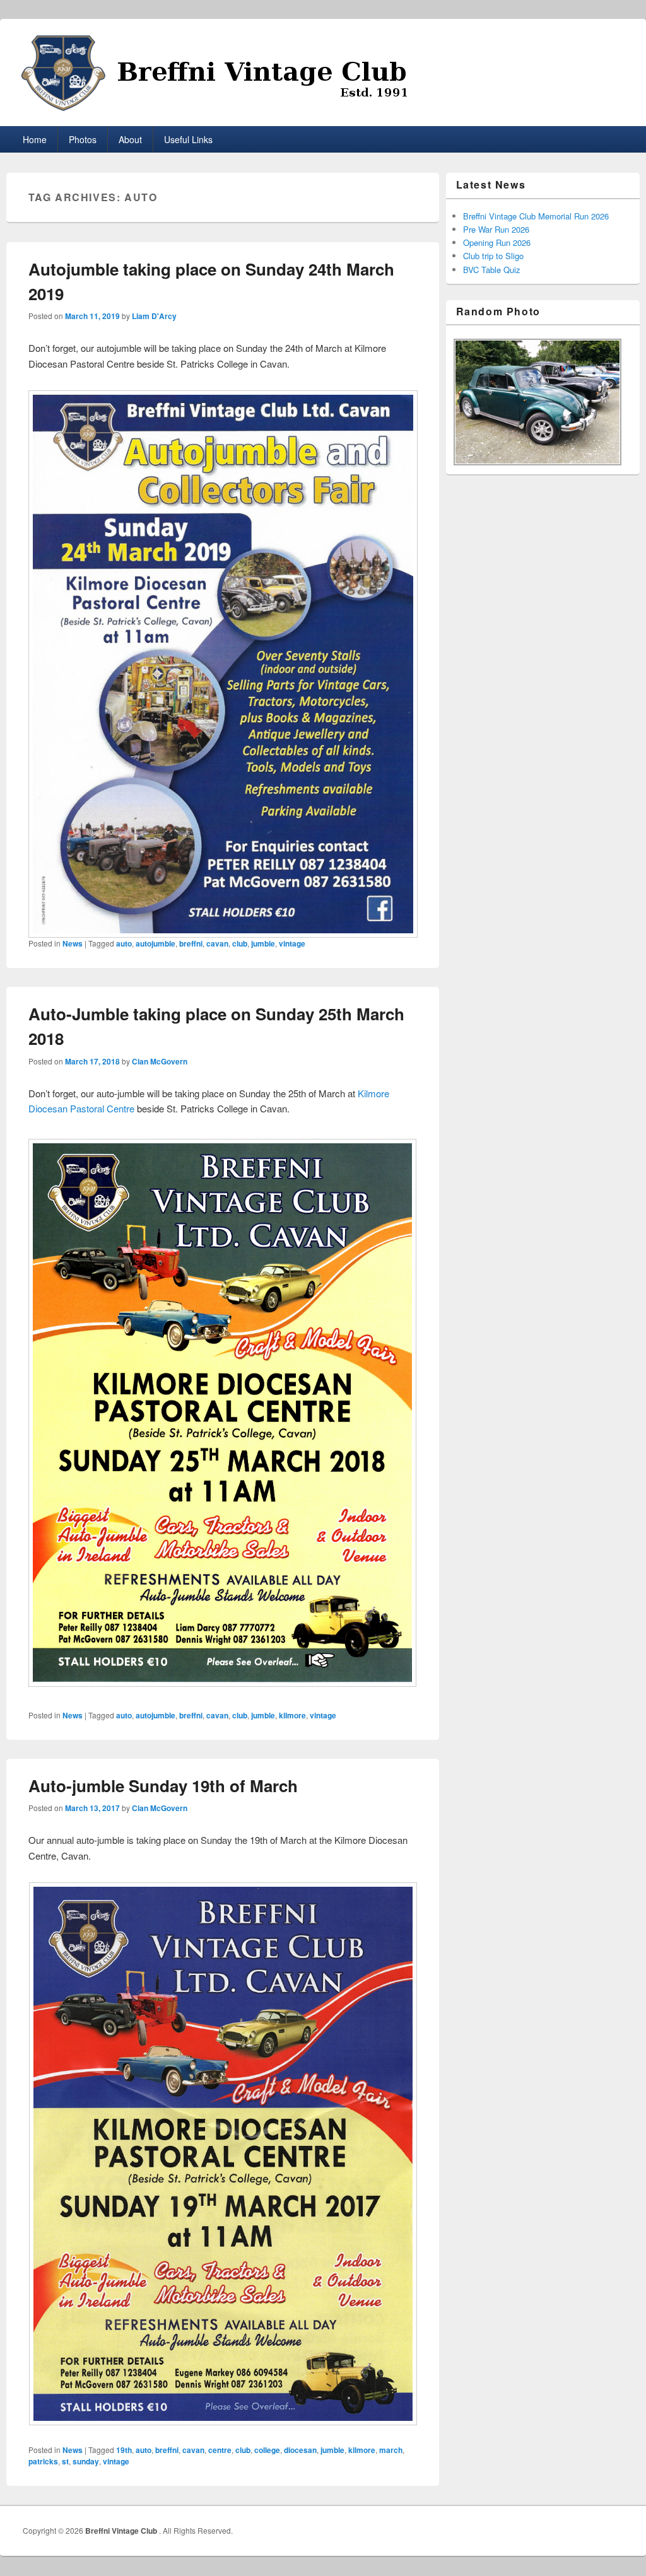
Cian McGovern (160, 1061)
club (240, 943)
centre (220, 2450)
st (65, 2461)
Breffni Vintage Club (122, 2531)
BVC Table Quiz (492, 270)
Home (35, 139)
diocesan (300, 2450)
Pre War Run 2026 (496, 229)
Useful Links (188, 139)
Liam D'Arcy (154, 316)
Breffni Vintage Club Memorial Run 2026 (536, 216)
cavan (217, 943)
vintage (292, 943)
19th (124, 2450)
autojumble (156, 943)
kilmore (292, 1715)
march (391, 2450)
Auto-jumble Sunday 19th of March (163, 1786)
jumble (263, 943)
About (130, 139)
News (73, 943)
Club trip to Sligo (493, 256)
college (267, 2450)
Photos (83, 139)
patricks (43, 2461)
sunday (86, 2461)
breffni (191, 943)
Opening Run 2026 (497, 242)
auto (124, 943)
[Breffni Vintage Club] (323, 73)
